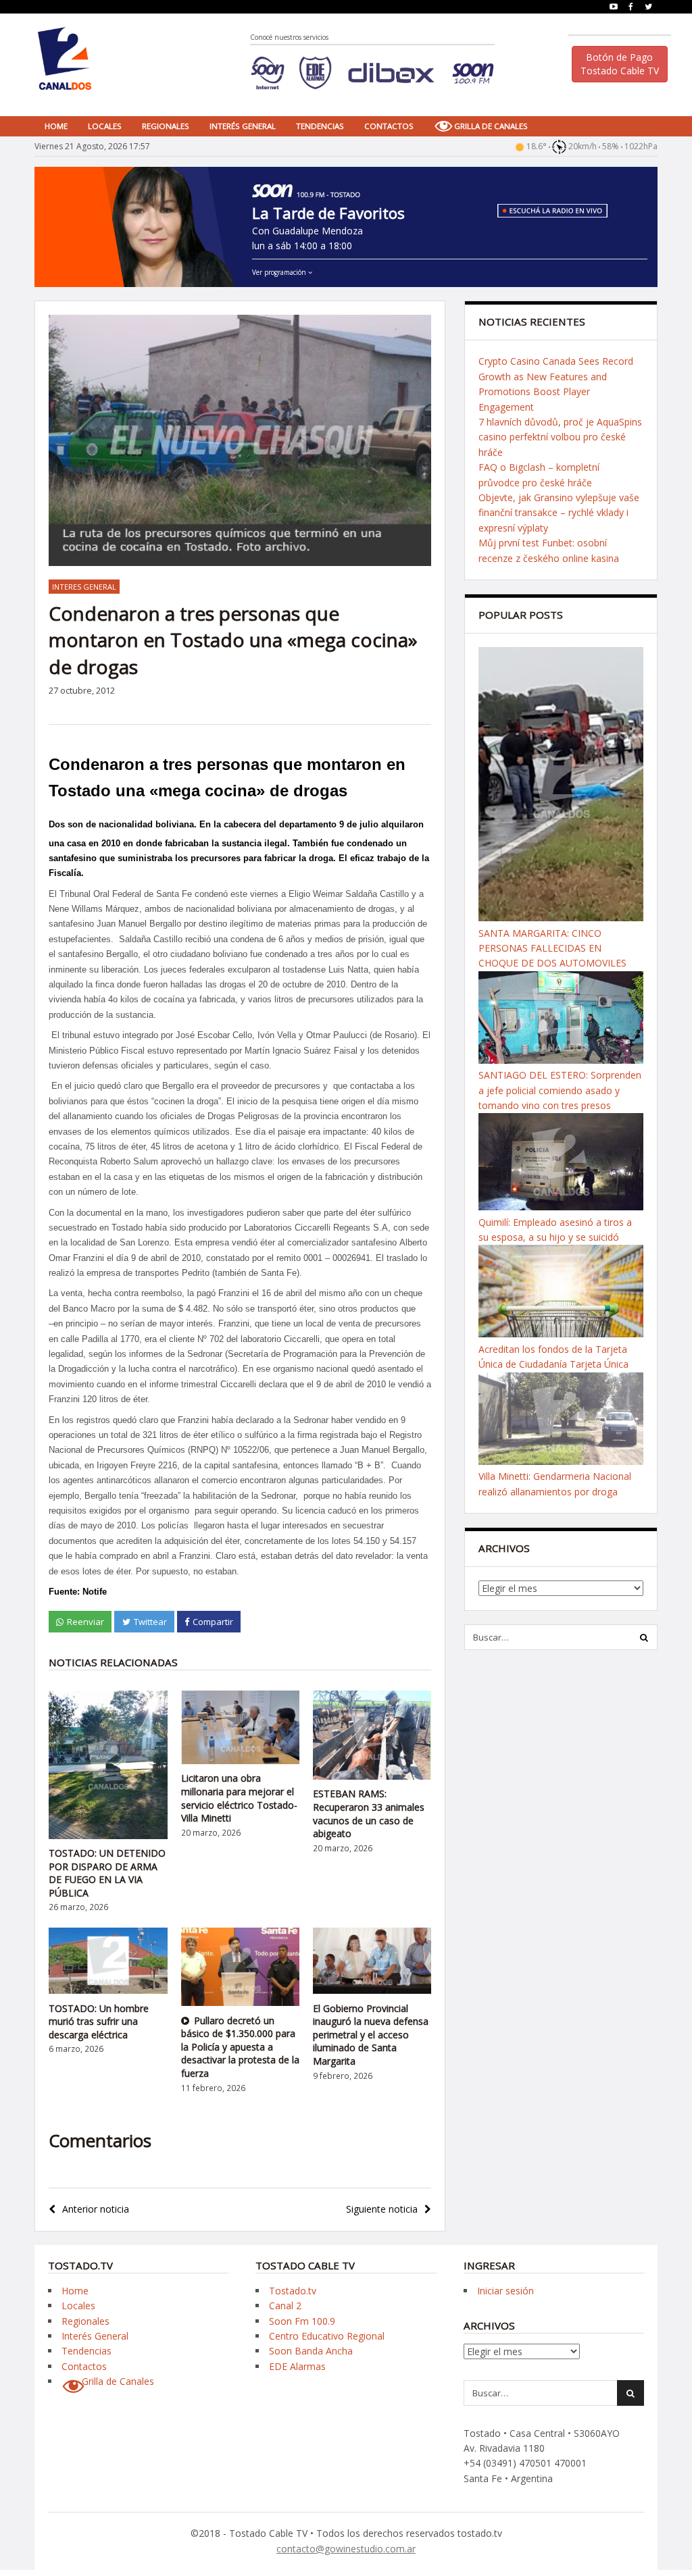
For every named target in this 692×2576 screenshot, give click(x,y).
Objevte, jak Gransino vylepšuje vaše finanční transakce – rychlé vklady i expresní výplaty (559, 513)
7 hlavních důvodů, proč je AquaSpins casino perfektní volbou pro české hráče (560, 437)
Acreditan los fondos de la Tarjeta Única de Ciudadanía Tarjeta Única (553, 1357)
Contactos (389, 126)
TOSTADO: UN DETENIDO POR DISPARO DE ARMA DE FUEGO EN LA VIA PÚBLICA (107, 1873)
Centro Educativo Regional (327, 2336)
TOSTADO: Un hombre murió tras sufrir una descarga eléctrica (99, 2021)
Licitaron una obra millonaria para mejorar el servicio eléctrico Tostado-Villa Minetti (239, 1798)
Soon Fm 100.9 (302, 2321)
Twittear (150, 1622)
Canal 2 (285, 2305)
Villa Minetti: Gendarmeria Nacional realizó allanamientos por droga (555, 1484)
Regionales (166, 126)
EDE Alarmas (297, 2366)
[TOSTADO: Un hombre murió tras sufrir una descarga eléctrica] (108, 1990)
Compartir (213, 1622)
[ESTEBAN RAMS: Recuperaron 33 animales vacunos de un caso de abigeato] (372, 1776)
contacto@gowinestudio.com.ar (346, 2549)
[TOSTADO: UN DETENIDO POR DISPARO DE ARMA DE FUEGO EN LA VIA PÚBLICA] (108, 1835)
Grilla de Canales (491, 126)
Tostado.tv (293, 2291)
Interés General (243, 126)
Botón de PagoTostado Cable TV (620, 64)
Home (56, 126)
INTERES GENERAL (84, 587)
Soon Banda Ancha (311, 2351)
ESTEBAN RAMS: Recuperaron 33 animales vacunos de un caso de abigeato (369, 1813)
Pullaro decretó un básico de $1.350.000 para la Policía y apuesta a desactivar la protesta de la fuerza (240, 2047)
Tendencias (320, 126)
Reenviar (85, 1622)
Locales (105, 126)
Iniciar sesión (505, 2291)
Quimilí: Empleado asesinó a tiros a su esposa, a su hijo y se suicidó (555, 1230)
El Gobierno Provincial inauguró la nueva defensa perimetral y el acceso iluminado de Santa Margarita (371, 2035)
